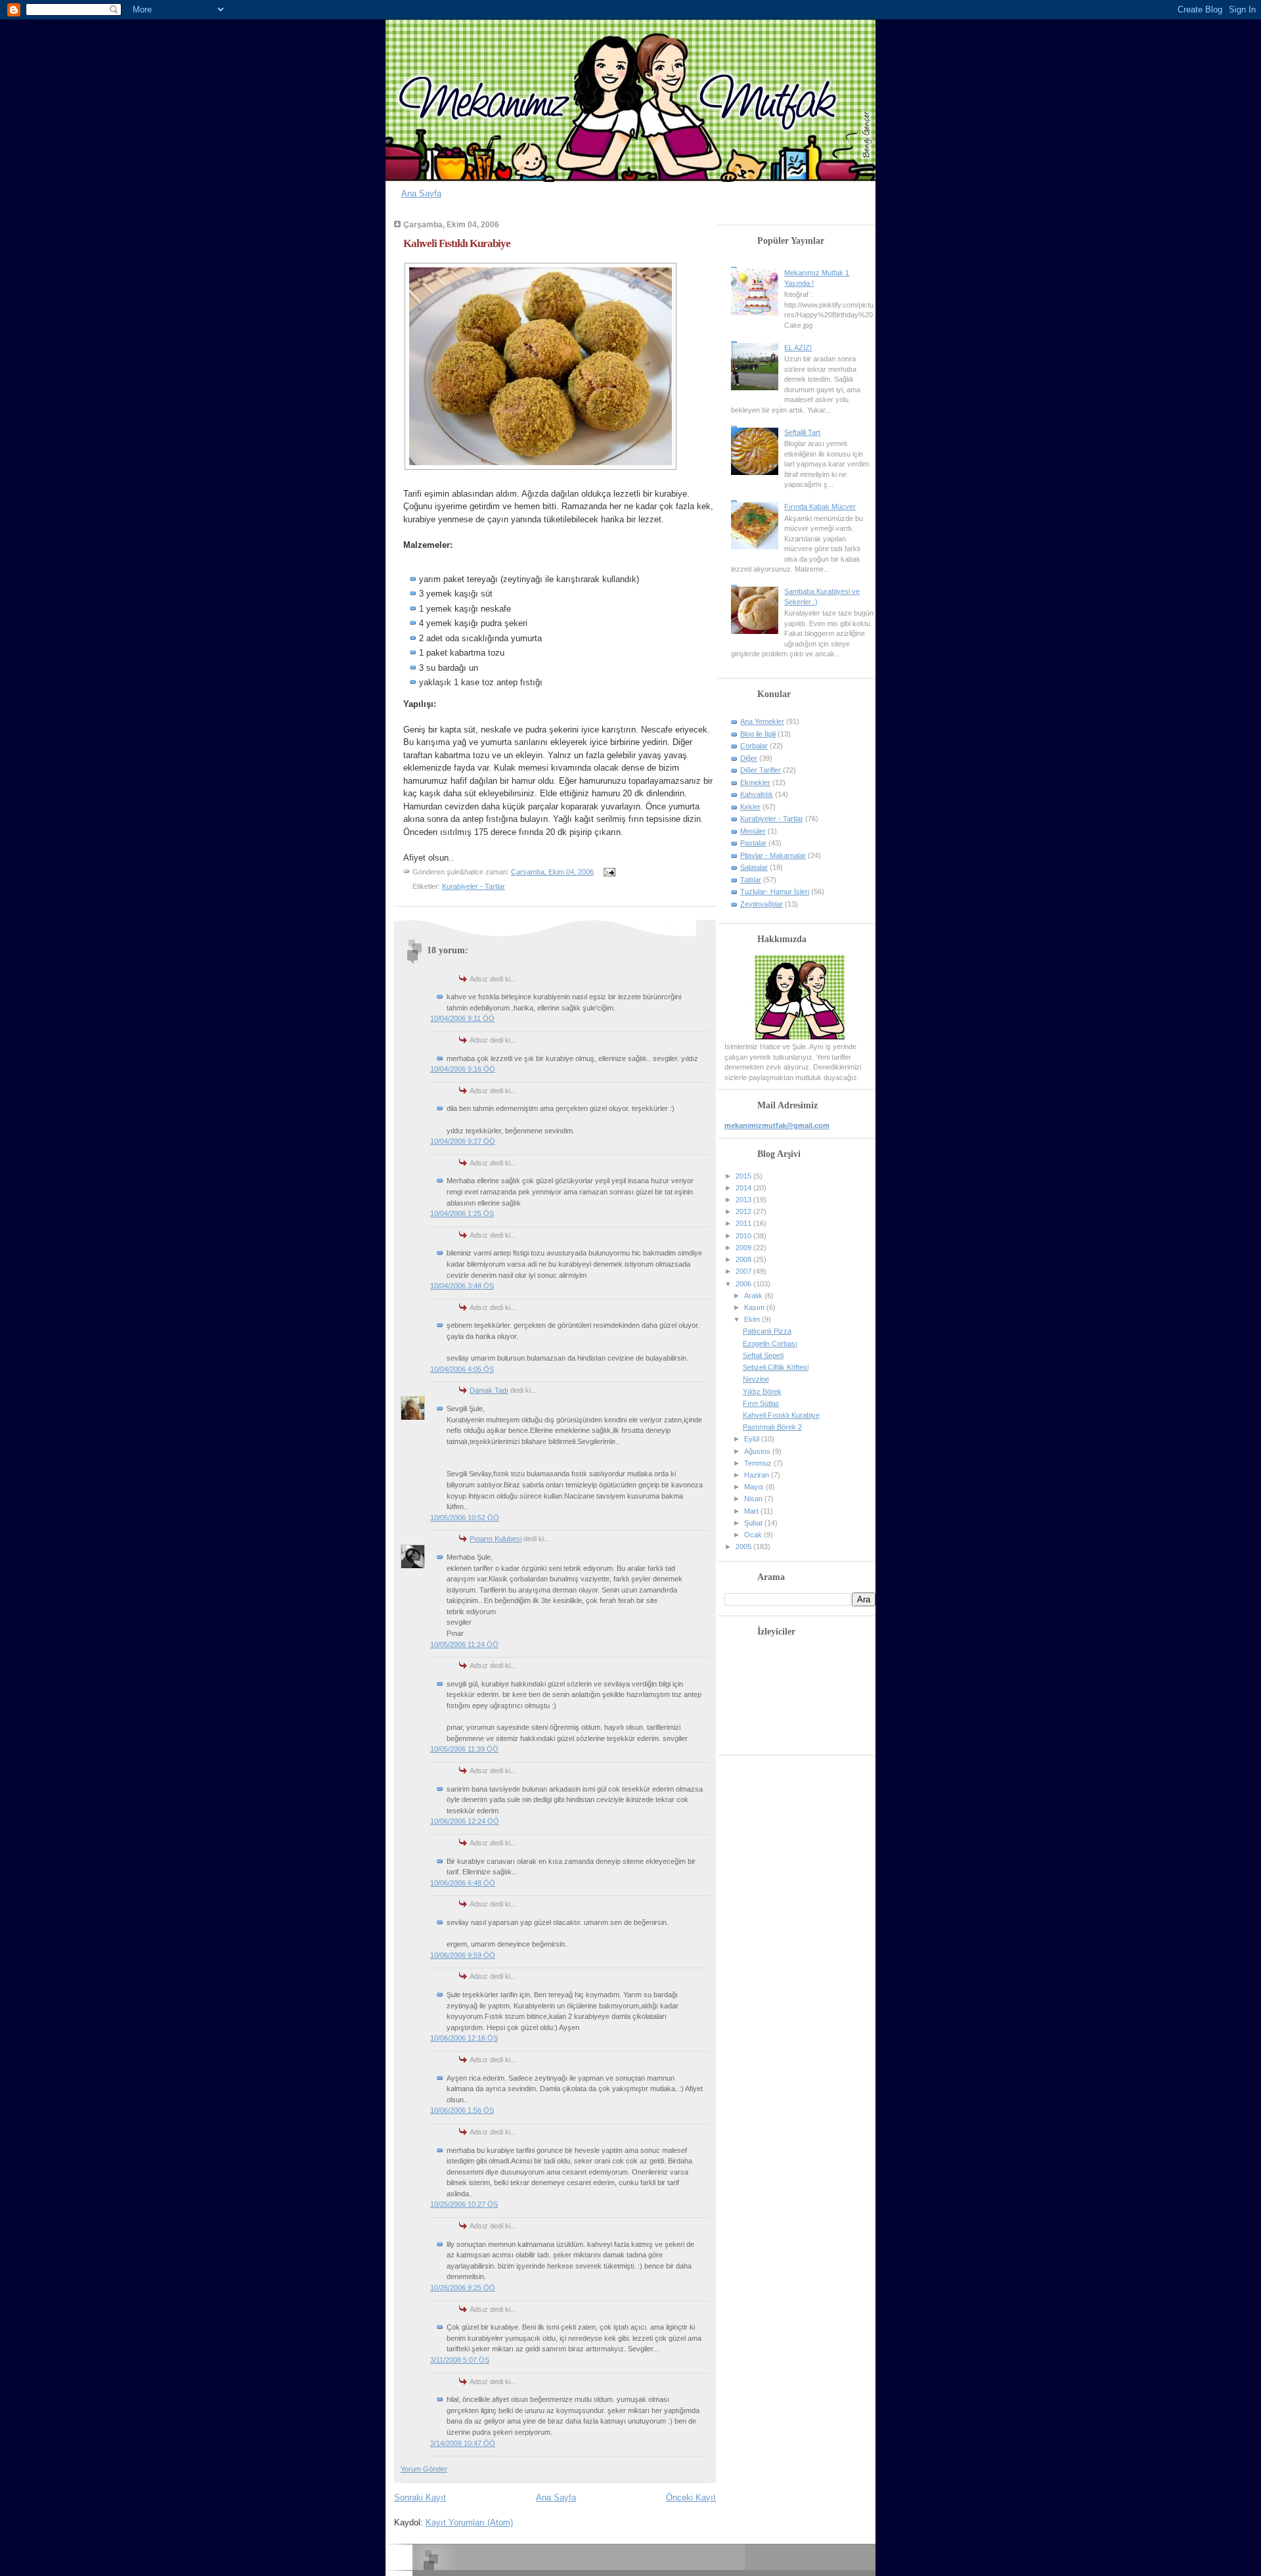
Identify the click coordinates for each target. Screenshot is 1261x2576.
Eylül (753, 1439)
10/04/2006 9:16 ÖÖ (463, 1069)
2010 (744, 1236)
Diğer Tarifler (761, 770)
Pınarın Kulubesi (496, 1539)
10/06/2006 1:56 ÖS (462, 2110)
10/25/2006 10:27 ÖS (464, 2204)
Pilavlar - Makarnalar (773, 855)
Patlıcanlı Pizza (767, 1331)
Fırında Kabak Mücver (820, 507)
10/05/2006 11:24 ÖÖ (464, 1644)
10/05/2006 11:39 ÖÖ (464, 1749)
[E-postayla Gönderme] (608, 872)
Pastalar (753, 843)
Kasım (755, 1307)
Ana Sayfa (421, 193)
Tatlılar (751, 880)
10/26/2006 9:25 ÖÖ (463, 2288)
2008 (744, 1259)
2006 (744, 1284)
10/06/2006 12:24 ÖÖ (465, 1821)
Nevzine (756, 1379)
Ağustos (758, 1451)
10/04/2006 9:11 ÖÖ (462, 1018)
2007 (744, 1271)
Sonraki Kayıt (420, 2497)
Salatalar (754, 867)
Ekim (753, 1319)
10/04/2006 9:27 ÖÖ (463, 1141)
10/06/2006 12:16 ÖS (464, 2038)
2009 (744, 1248)
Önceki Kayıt (691, 2497)
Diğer (749, 758)
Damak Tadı (489, 1390)
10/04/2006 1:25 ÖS (462, 1213)
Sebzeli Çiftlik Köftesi (776, 1367)
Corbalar (754, 746)
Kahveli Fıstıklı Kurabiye (457, 243)
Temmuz (759, 1463)
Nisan (754, 1499)
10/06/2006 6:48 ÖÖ (463, 1883)
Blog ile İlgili (758, 734)
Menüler (753, 831)
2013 (744, 1200)
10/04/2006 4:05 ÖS (462, 1369)
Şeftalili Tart (802, 432)
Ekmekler (755, 782)
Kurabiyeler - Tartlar (474, 886)
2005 (744, 1547)
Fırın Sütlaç (761, 1403)
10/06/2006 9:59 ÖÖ (463, 1955)
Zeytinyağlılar (762, 904)
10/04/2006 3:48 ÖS (462, 1286)
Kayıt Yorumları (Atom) (469, 2522)
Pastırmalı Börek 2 (772, 1427)
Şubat (754, 1523)
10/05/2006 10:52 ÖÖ (465, 1518)
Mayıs (755, 1487)
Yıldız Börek (762, 1391)
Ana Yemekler (762, 721)
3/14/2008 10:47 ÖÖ (463, 2443)
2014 (744, 1188)
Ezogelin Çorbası (770, 1344)
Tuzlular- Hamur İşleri (775, 892)
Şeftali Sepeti (763, 1355)
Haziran (758, 1475)
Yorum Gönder (424, 2469)
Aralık (754, 1296)
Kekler (750, 807)
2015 (744, 1176)
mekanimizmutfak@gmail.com (777, 1125)
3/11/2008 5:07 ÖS (460, 2360)
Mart (752, 1511)
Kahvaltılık (757, 794)
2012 (744, 1211)
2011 (744, 1223)
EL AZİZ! (798, 348)
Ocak (754, 1535)
